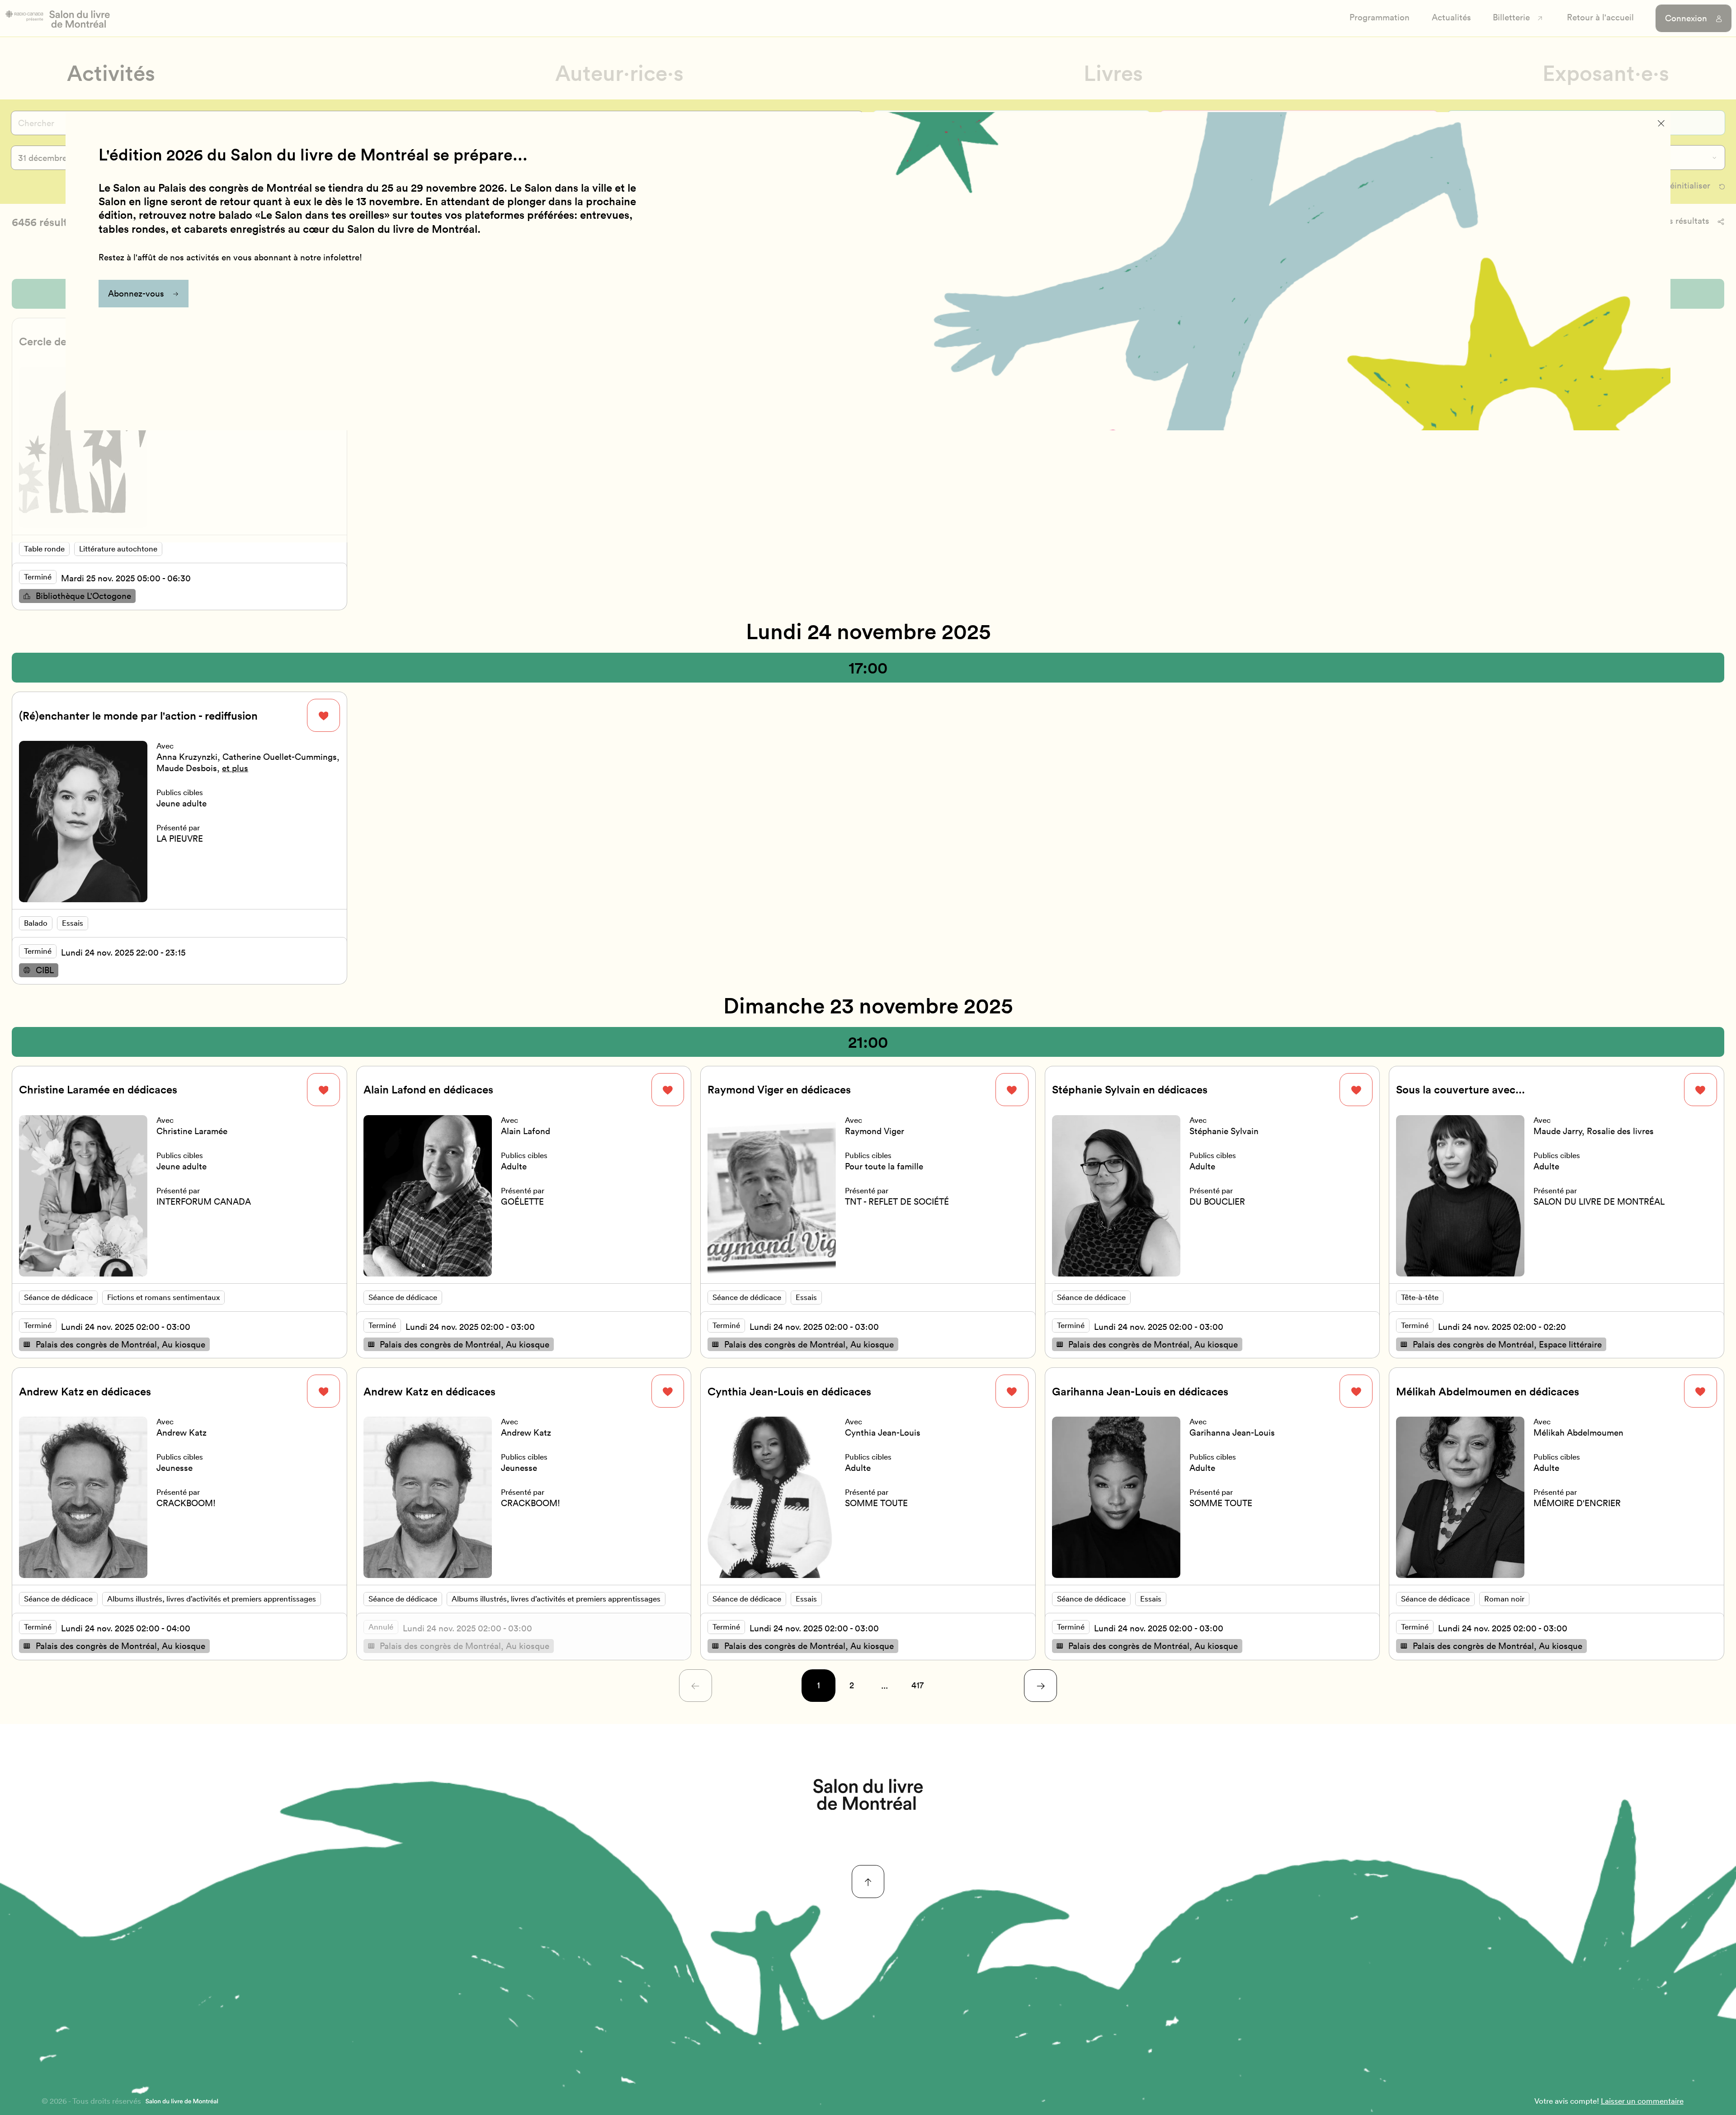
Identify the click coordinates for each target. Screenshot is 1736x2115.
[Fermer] (1661, 123)
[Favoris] (323, 715)
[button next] (1040, 1686)
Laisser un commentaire (1642, 2101)
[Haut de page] (868, 1882)
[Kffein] (868, 1795)
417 (918, 1685)
